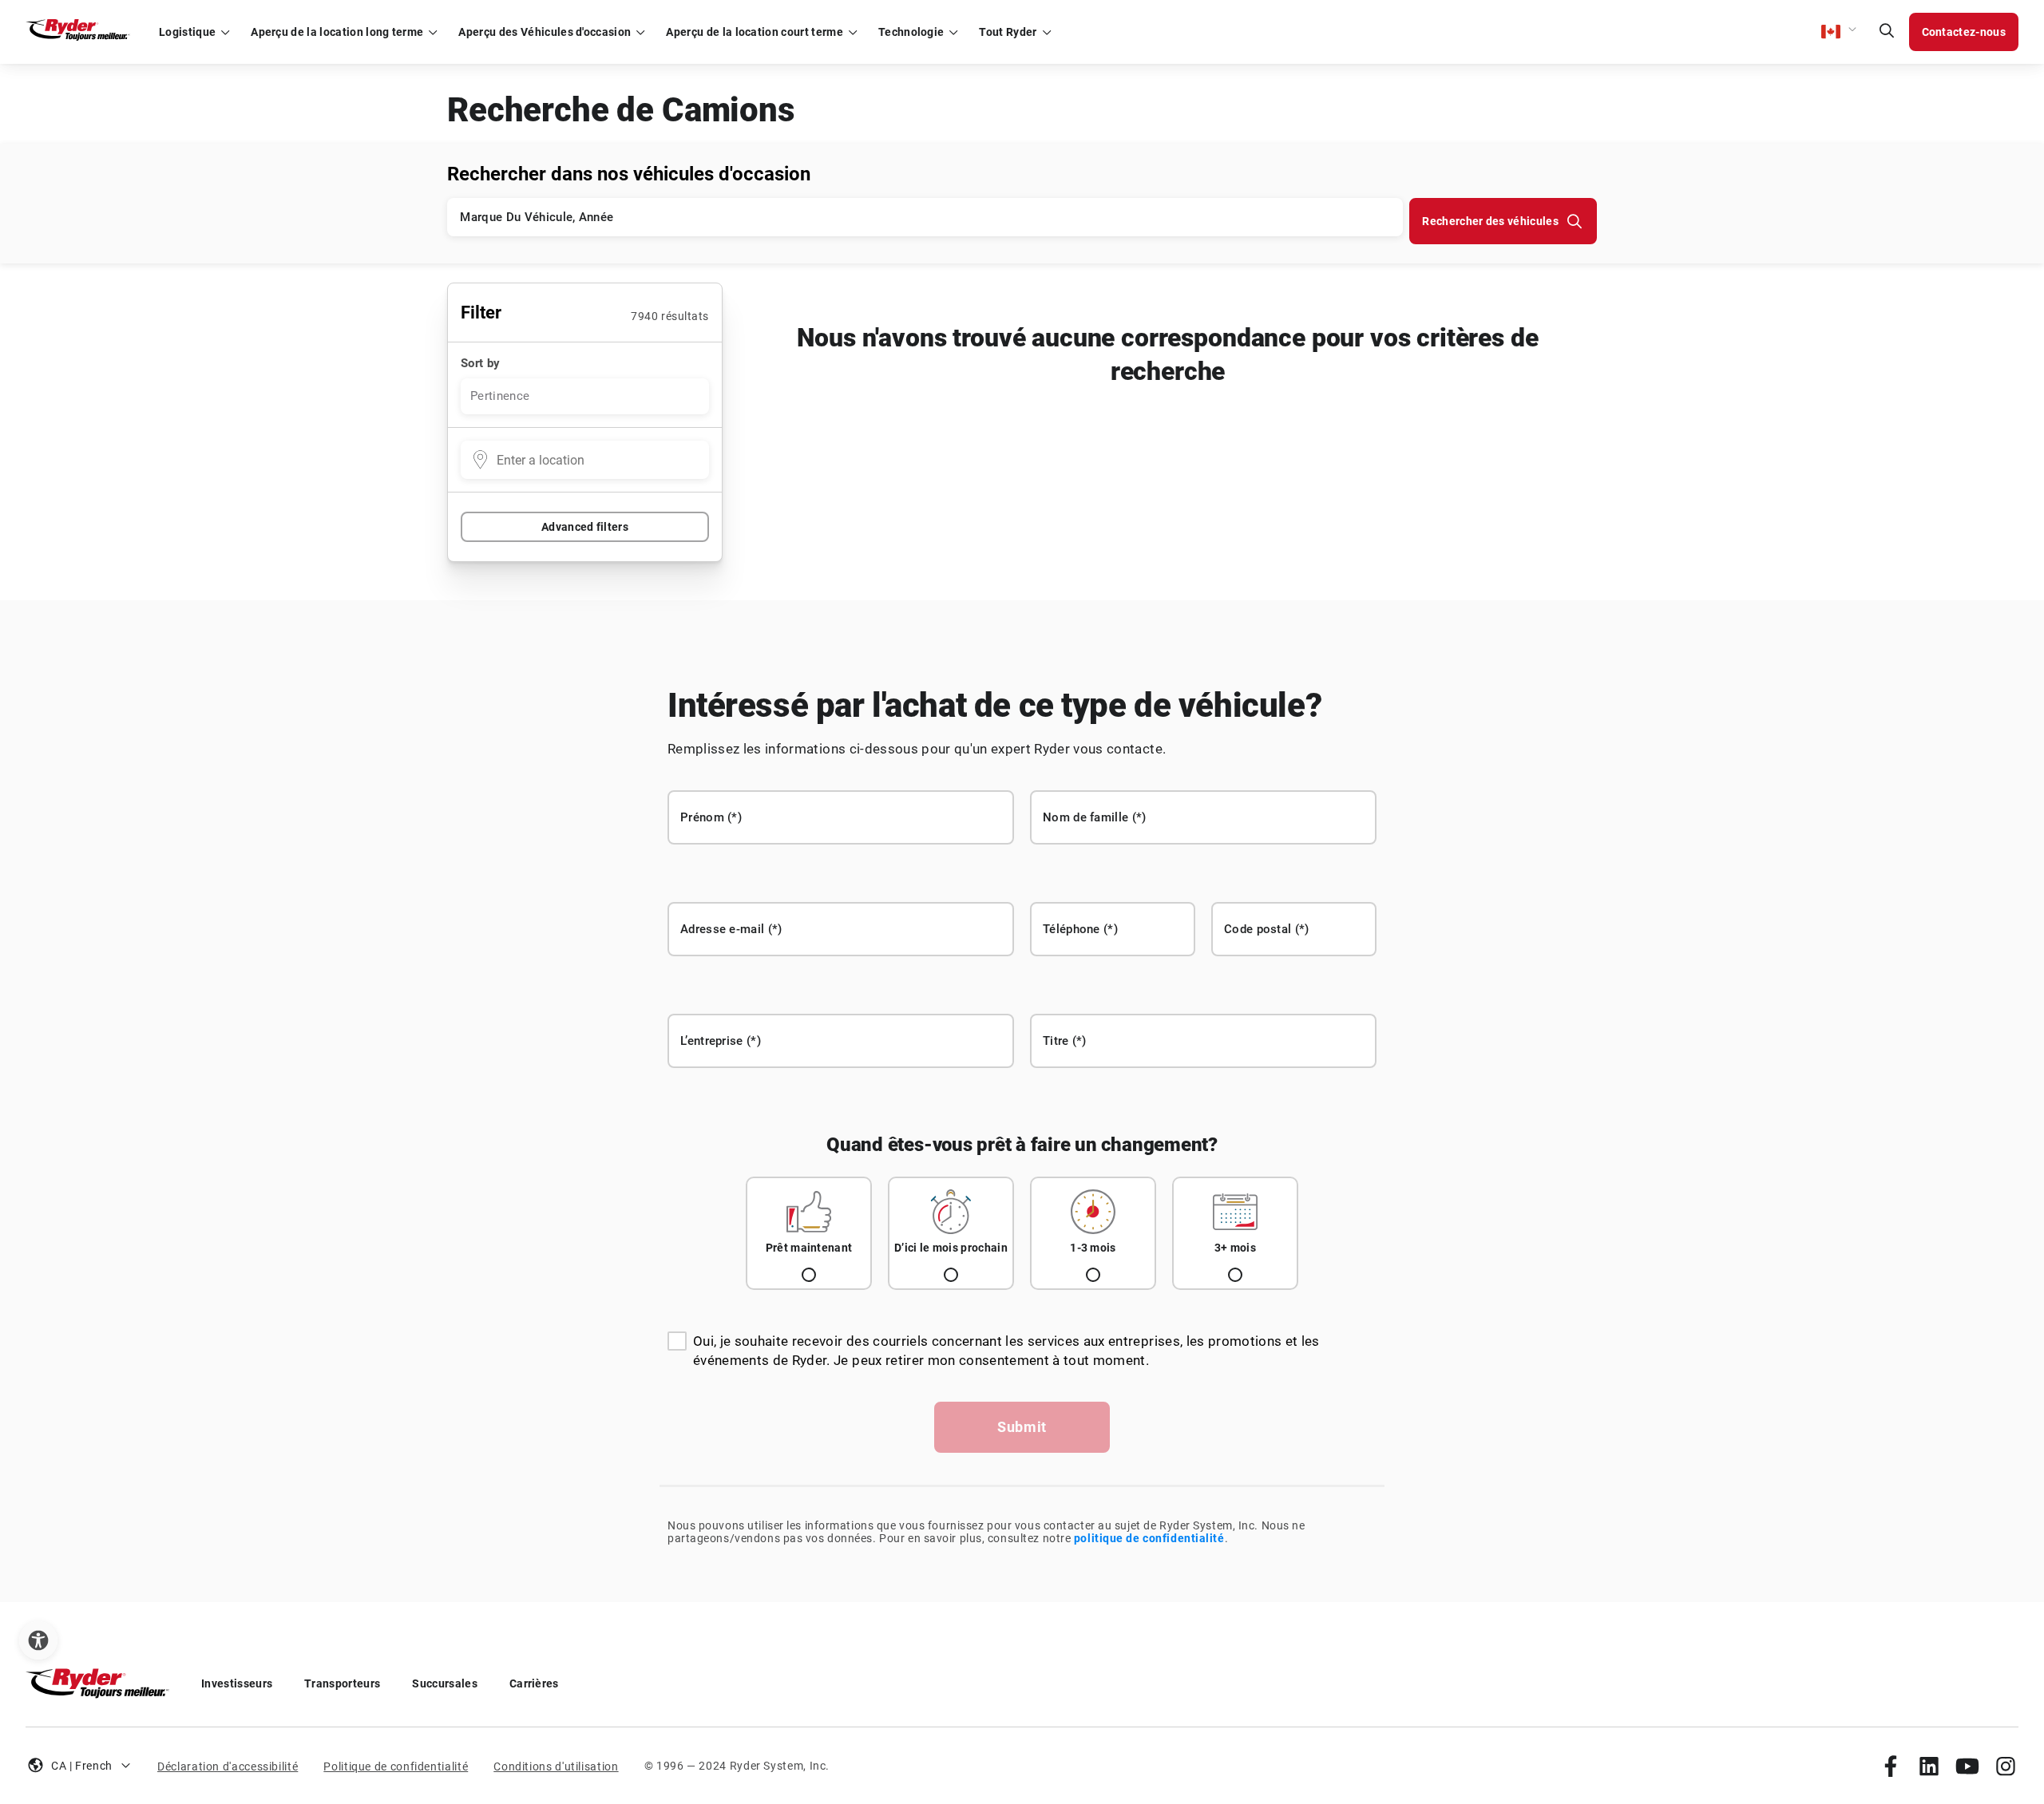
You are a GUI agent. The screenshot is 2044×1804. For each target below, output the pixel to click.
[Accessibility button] (38, 1640)
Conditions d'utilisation (556, 1766)
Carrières (534, 1683)
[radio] (809, 1233)
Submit (1022, 1427)
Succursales (445, 1683)
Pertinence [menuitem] (500, 396)
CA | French (82, 1766)
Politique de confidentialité (396, 1766)
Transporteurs (342, 1683)
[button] (1840, 32)
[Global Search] (1887, 32)
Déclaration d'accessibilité (228, 1766)
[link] (1891, 1766)
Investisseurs (237, 1683)
